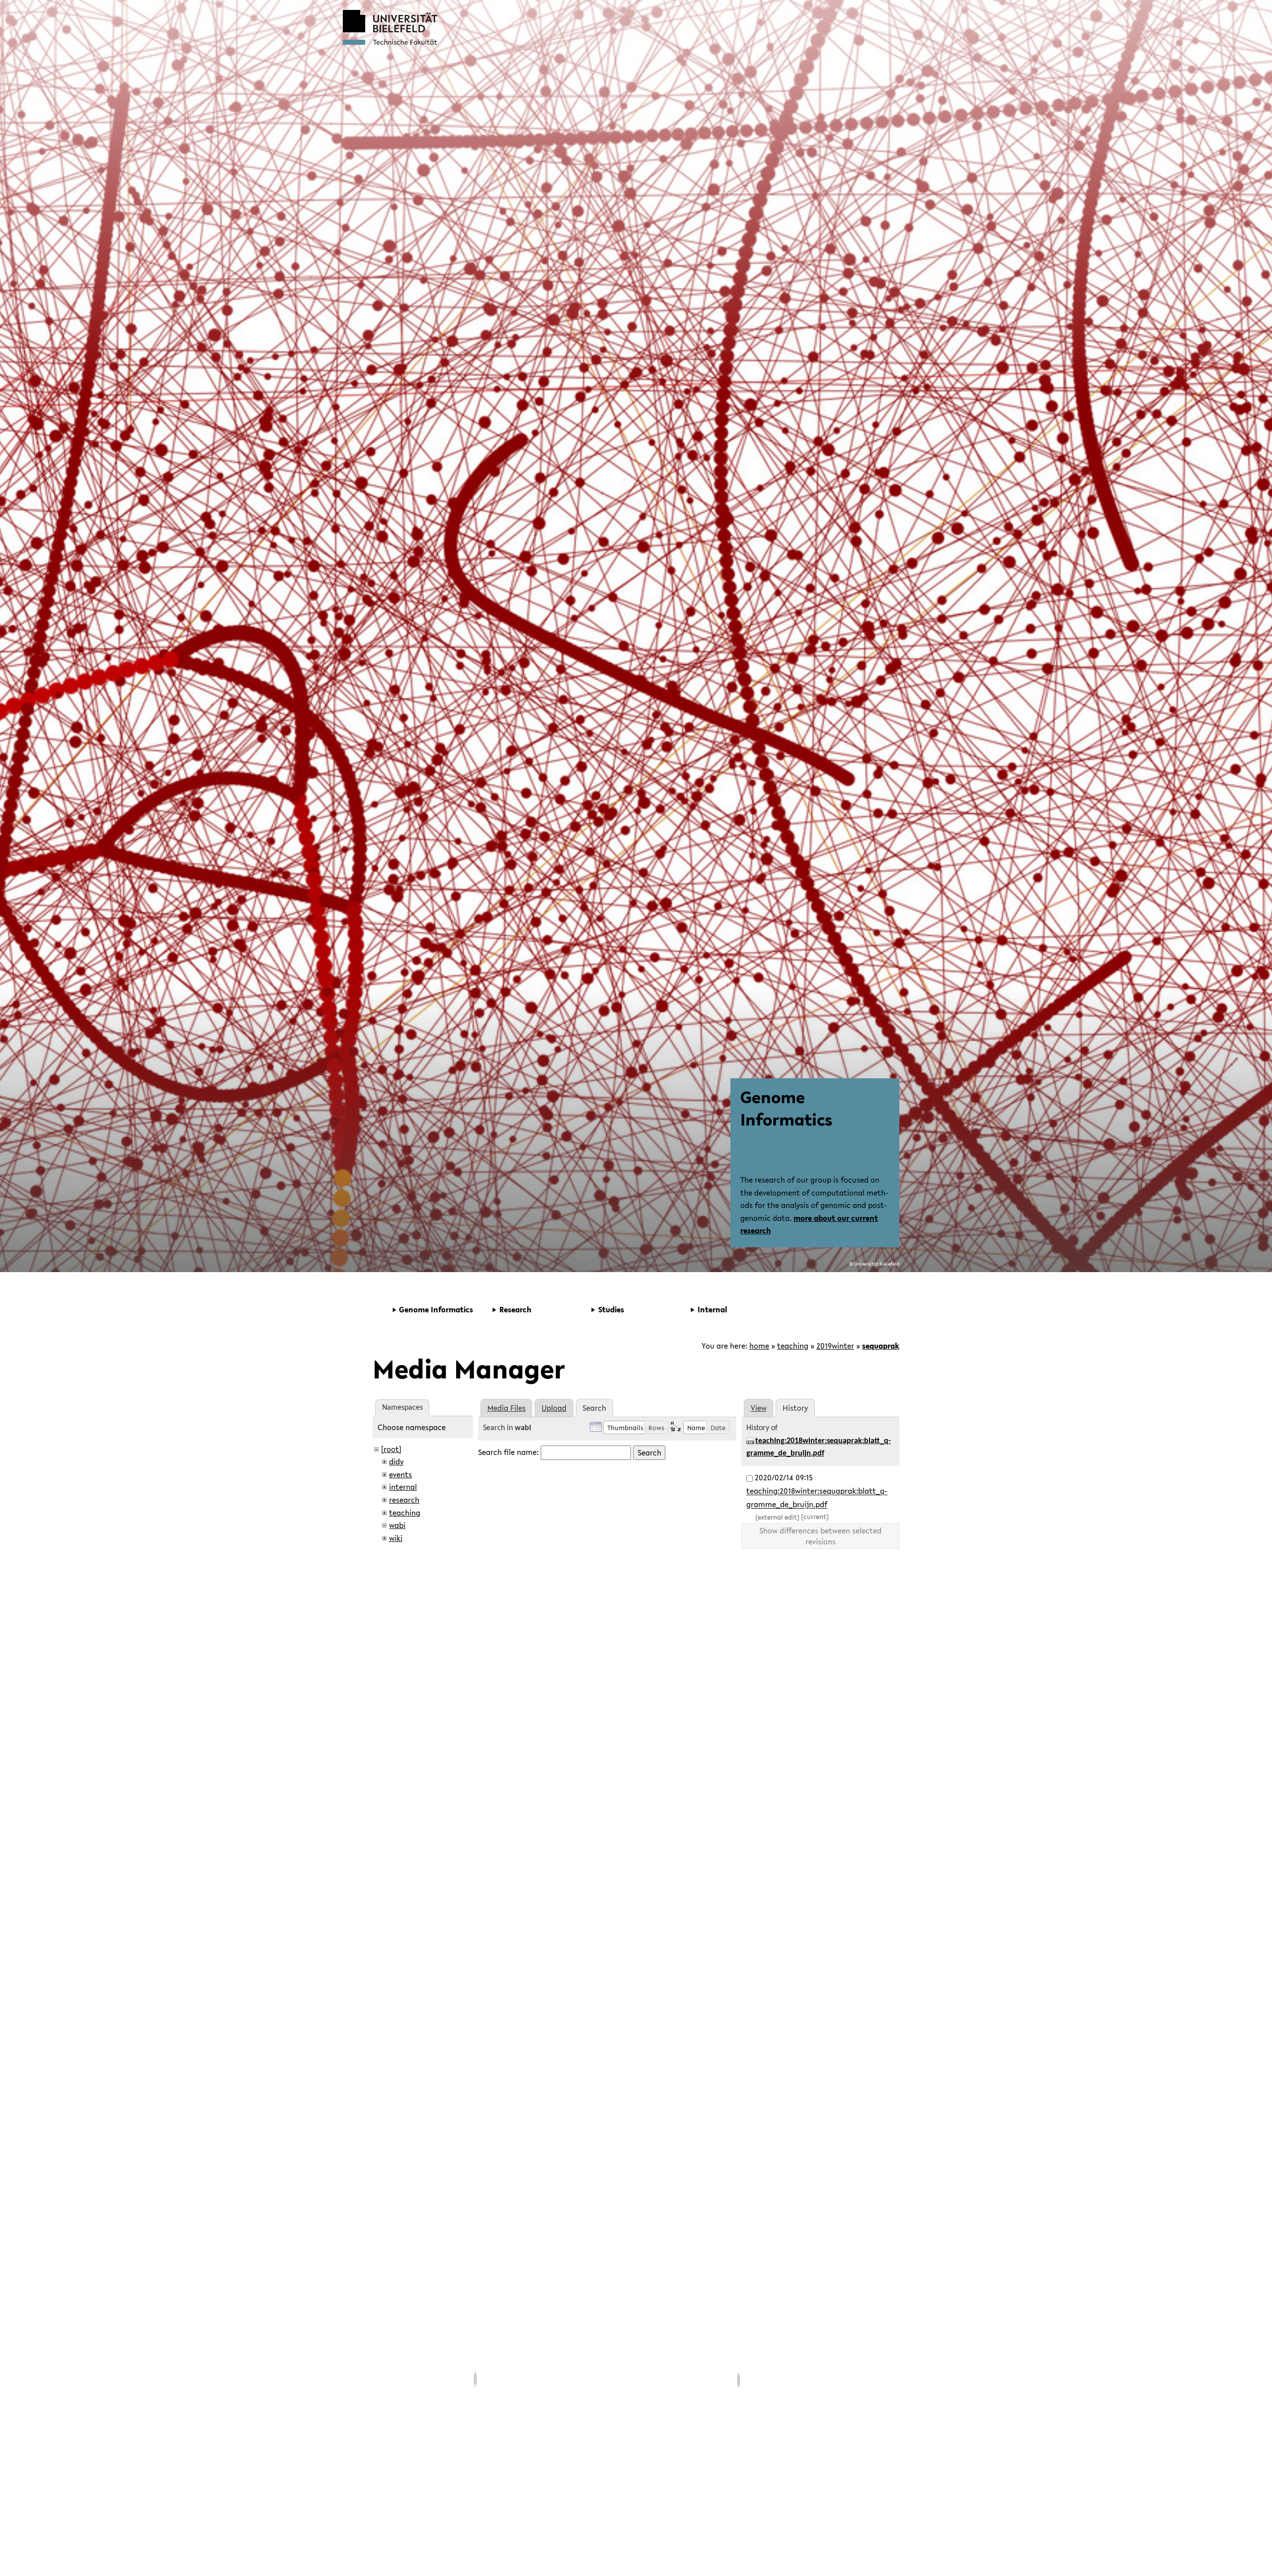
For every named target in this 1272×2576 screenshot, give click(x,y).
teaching (793, 1346)
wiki (396, 1538)
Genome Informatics (786, 1108)
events (400, 1474)
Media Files (507, 1408)
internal (403, 1487)
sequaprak (881, 1346)
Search (649, 1452)
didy (396, 1461)
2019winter (835, 1346)
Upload (554, 1408)
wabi (397, 1525)
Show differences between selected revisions (820, 1536)
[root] (391, 1449)
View (759, 1408)
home (759, 1346)
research (404, 1500)
